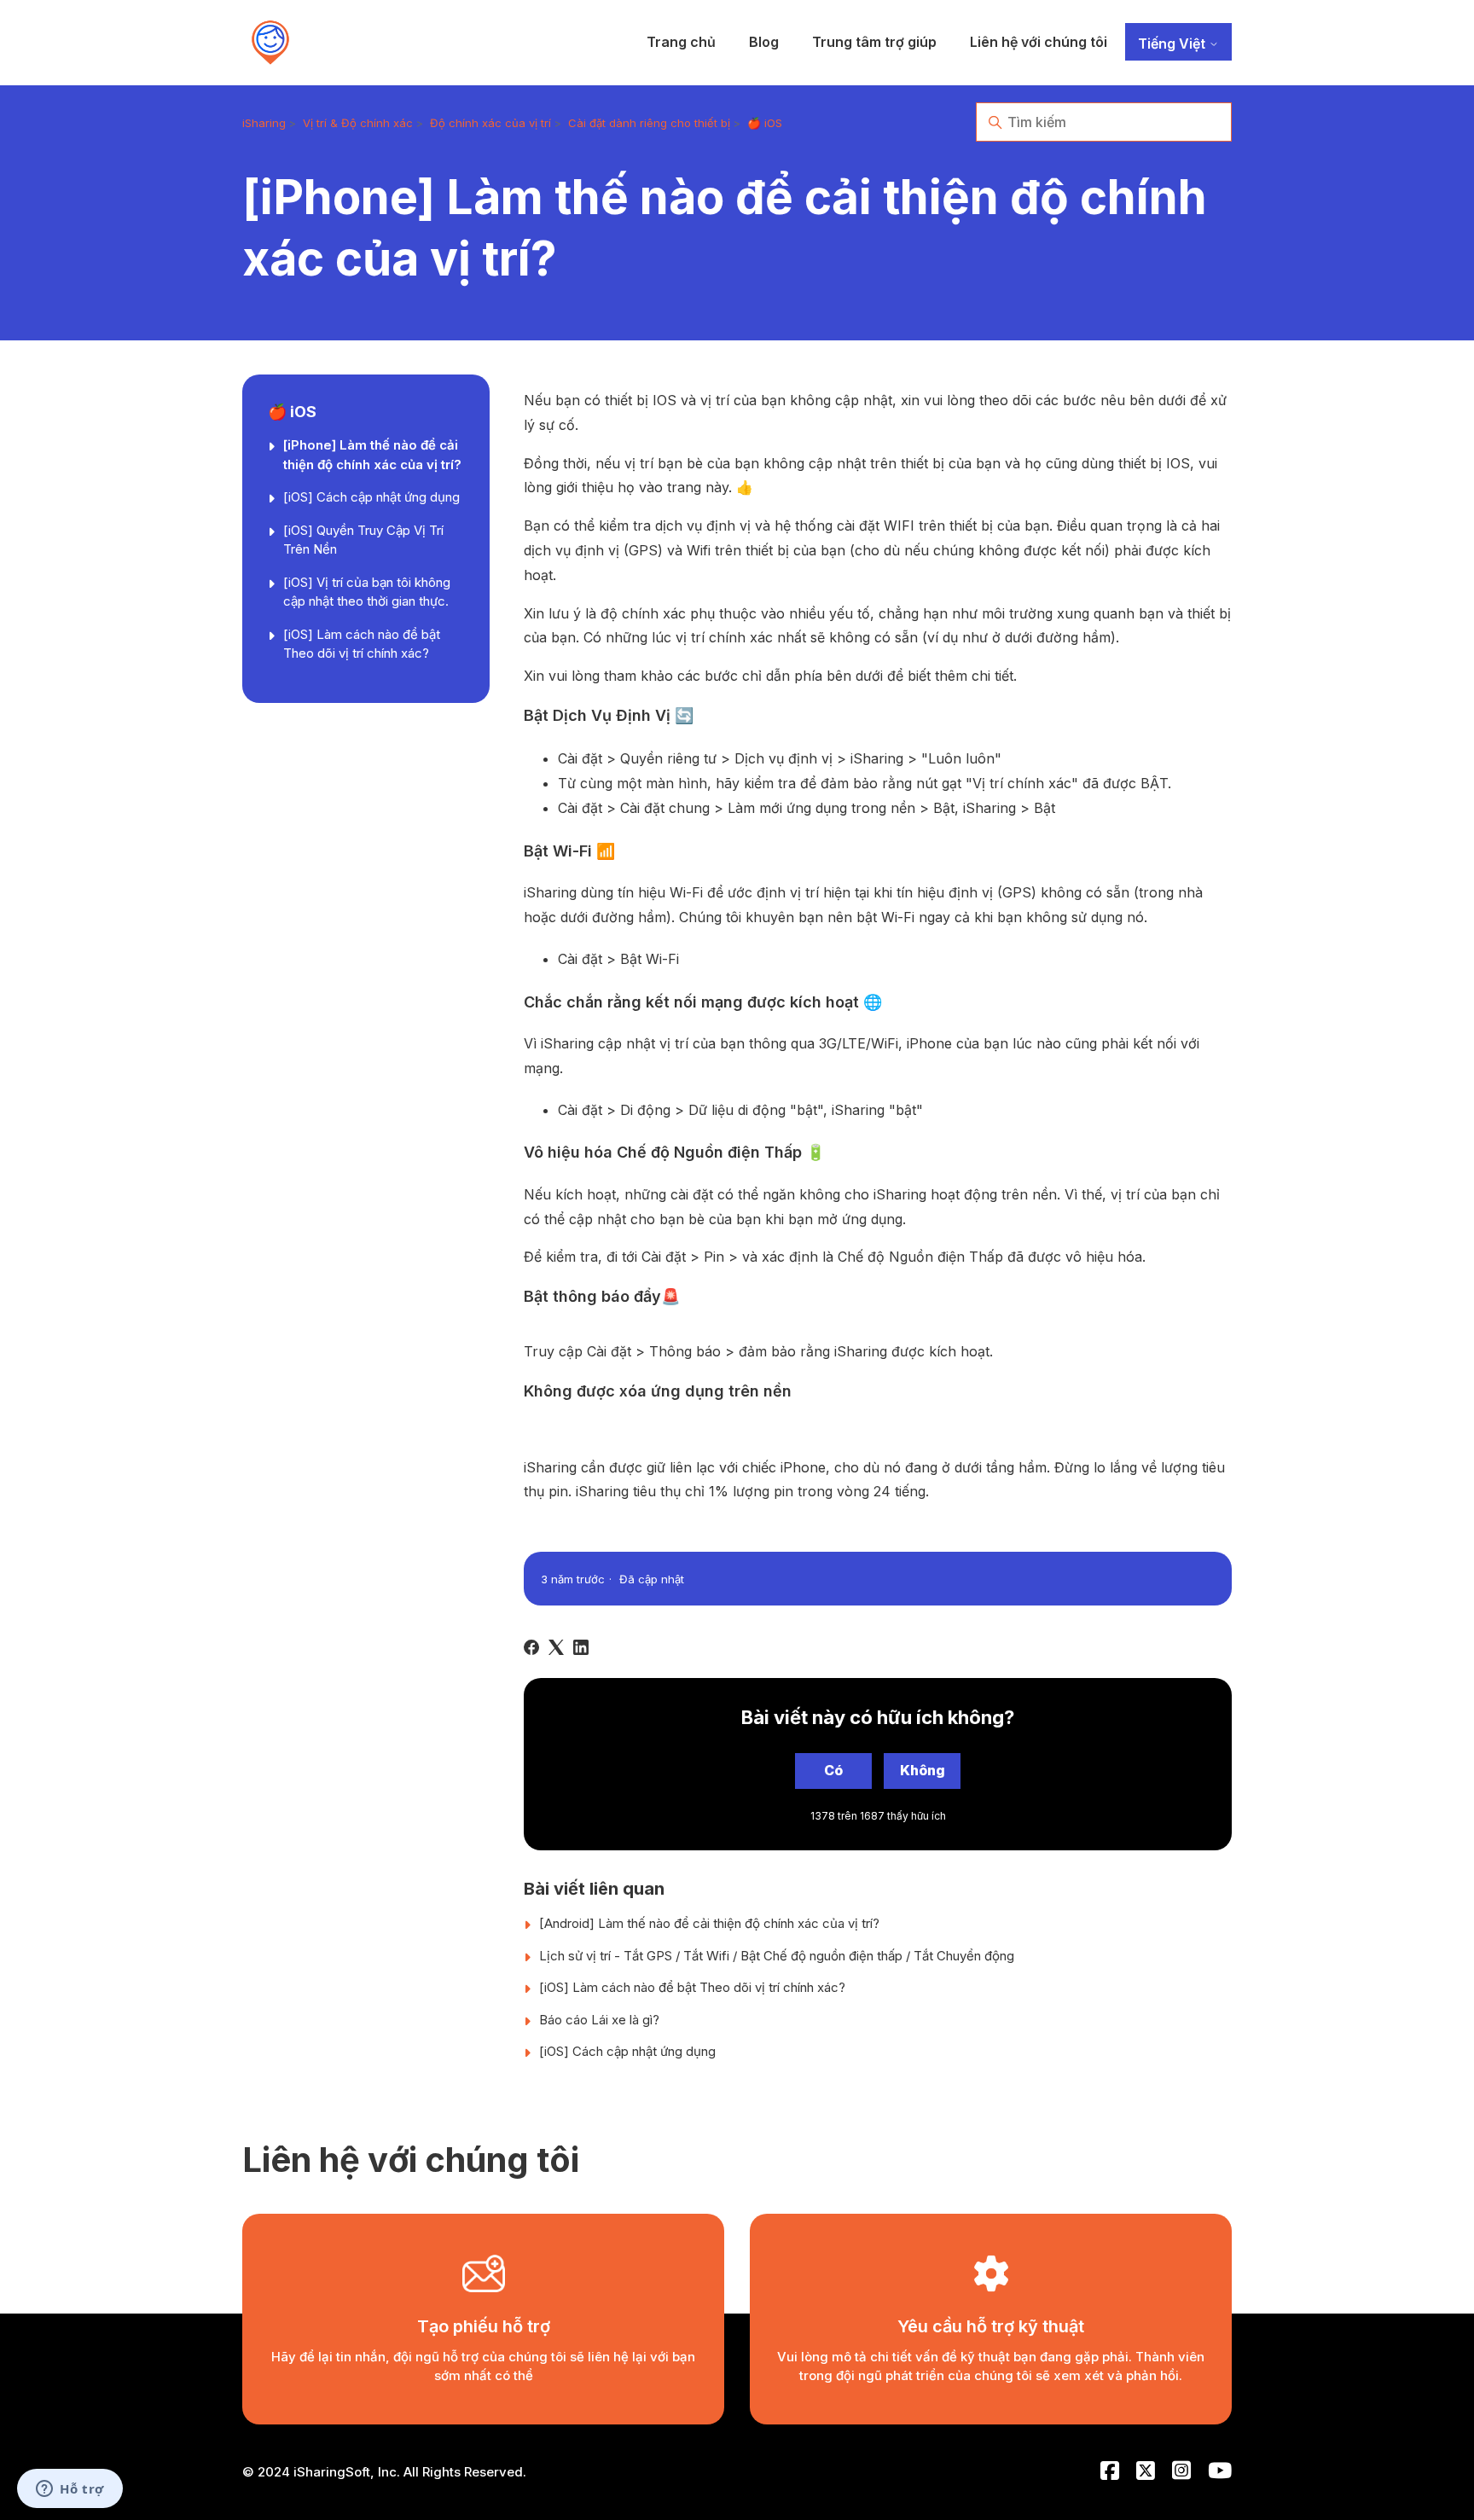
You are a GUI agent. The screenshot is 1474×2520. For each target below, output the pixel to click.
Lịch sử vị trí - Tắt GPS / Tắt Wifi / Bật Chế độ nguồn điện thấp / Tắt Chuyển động (777, 1956)
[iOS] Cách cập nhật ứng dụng (371, 497)
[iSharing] (270, 43)
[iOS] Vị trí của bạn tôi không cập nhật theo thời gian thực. (367, 592)
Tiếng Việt (1173, 44)
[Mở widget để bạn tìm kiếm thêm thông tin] (70, 2490)
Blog (764, 42)
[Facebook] (531, 1647)
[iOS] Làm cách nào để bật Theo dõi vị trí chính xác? (362, 644)
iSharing (264, 123)
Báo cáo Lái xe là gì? (599, 2020)
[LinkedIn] (581, 1647)
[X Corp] (556, 1647)
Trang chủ (681, 42)
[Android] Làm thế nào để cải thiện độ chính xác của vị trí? (709, 1923)
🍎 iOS (765, 123)
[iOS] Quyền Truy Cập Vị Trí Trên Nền (363, 540)
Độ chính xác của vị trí (490, 123)
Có (833, 1770)
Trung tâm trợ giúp (874, 42)
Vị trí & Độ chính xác (358, 123)
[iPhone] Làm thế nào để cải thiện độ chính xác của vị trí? (372, 455)
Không (923, 1770)
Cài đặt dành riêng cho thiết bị (649, 123)
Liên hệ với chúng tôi (1039, 42)
